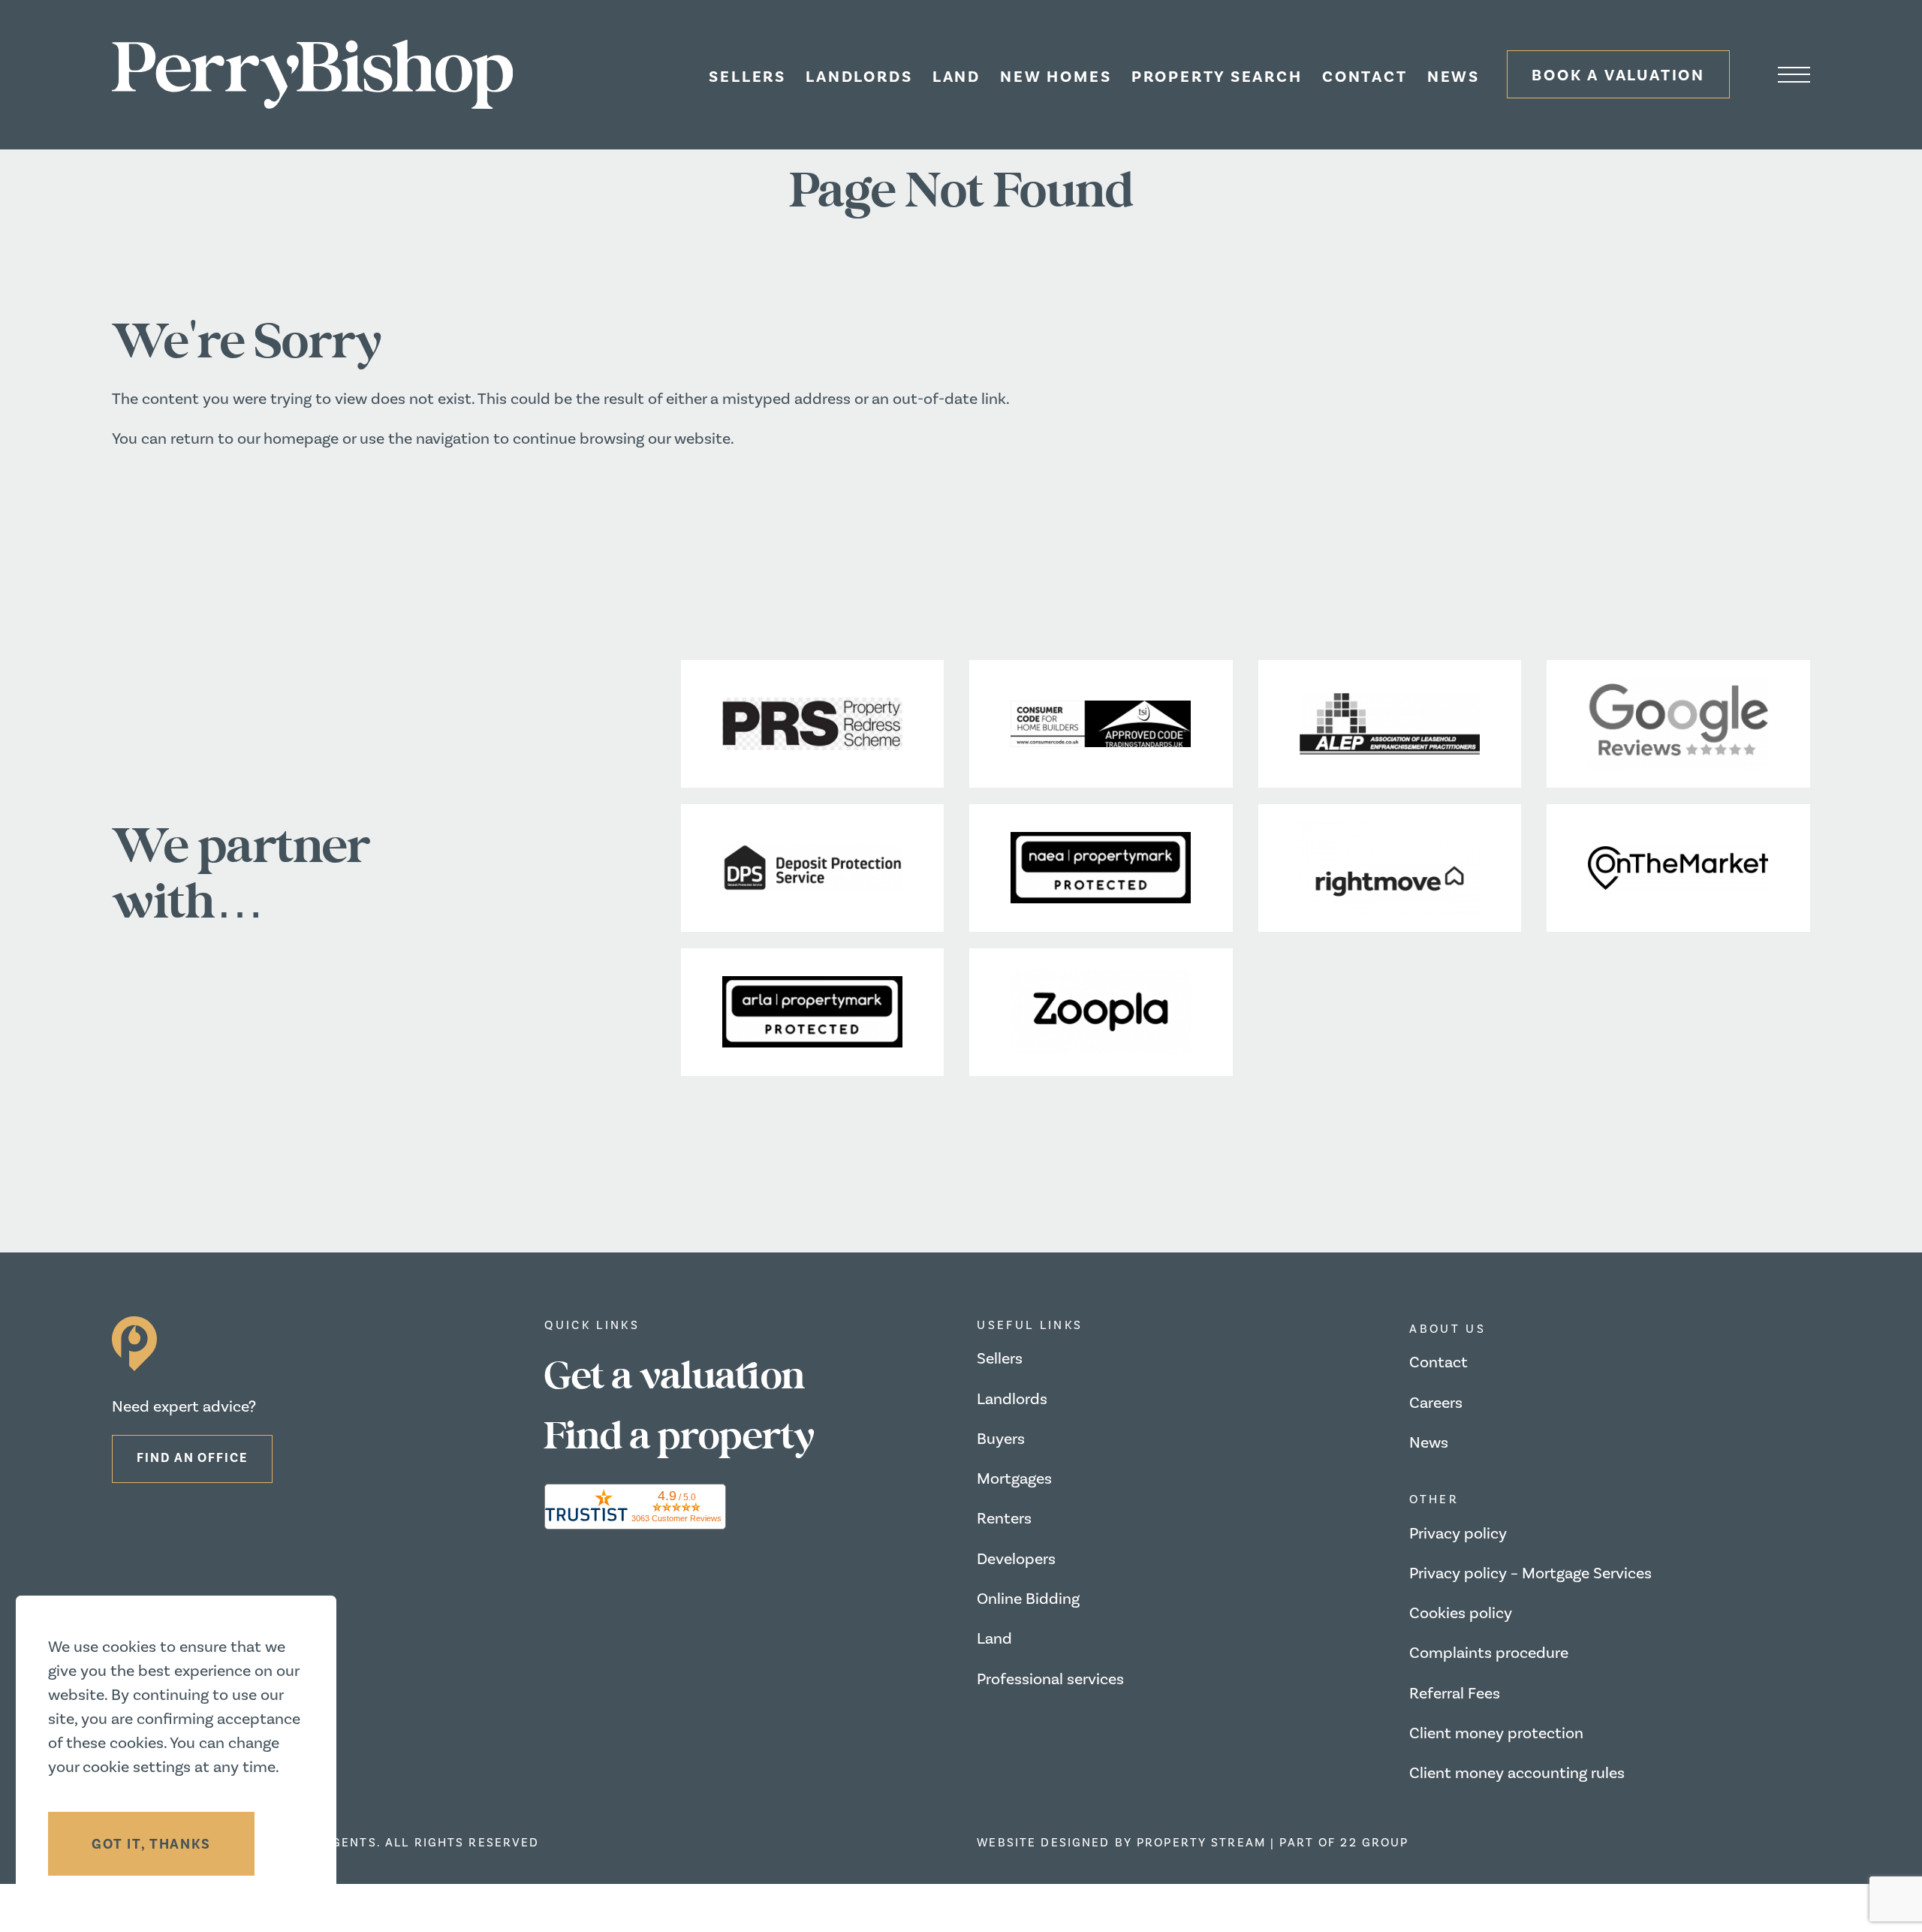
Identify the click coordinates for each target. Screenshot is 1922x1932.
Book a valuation (1618, 75)
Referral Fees (1455, 1694)
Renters (1004, 1519)
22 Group (1374, 1843)
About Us (1448, 1329)
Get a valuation (675, 1377)
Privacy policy (1458, 1534)
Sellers (1000, 1359)
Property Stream (1201, 1843)
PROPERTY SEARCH (1217, 77)
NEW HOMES (1056, 77)
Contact (1365, 77)
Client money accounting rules (1517, 1773)
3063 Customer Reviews (676, 1518)
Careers (1436, 1403)
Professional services (1050, 1679)
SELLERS (747, 77)
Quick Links (592, 1325)
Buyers (1001, 1439)
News (1454, 77)
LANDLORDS (859, 77)
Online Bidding (1028, 1599)
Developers (1016, 1559)
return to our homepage (256, 439)
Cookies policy (1461, 1613)
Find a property (680, 1437)
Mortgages (1014, 1479)
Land (956, 77)
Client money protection (1496, 1733)
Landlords (1012, 1399)
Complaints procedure (1489, 1653)
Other (1434, 1499)
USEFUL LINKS (1030, 1325)
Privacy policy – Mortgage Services (1530, 1573)
